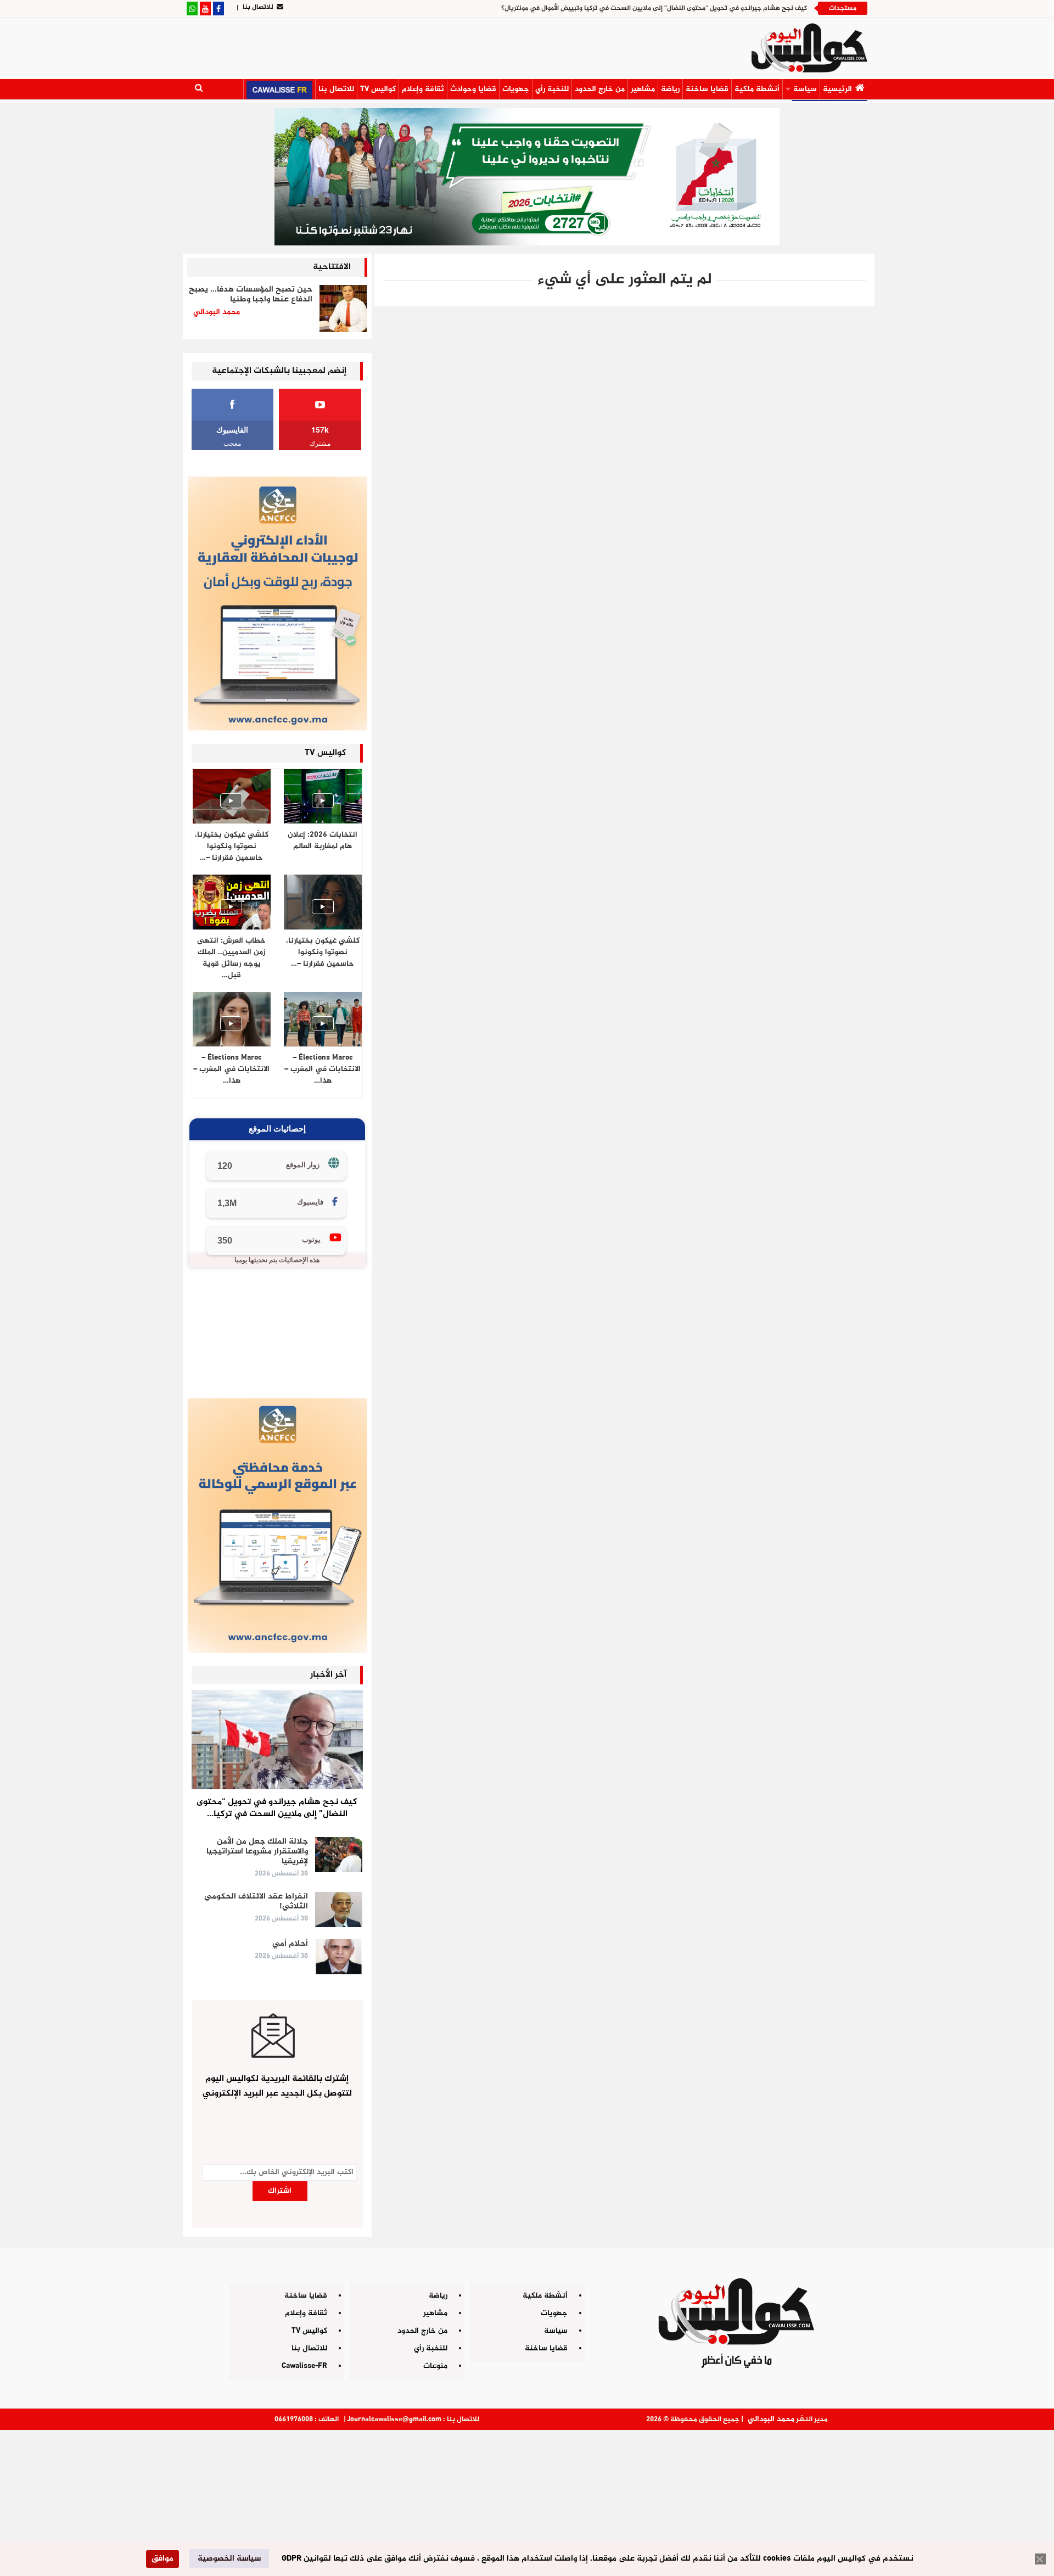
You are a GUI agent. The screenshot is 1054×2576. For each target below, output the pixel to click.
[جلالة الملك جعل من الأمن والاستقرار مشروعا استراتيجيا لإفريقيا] (339, 1855)
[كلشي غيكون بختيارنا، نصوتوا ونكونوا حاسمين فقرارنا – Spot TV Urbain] (232, 796)
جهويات (516, 89)
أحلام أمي (290, 1944)
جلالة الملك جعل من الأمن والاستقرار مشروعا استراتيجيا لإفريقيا (257, 1852)
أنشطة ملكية (757, 89)
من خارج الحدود (600, 89)
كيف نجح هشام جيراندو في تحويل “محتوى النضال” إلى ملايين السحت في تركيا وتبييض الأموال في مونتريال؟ (654, 8)
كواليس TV (378, 89)
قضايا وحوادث (473, 89)
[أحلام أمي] (339, 1957)
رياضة (670, 89)
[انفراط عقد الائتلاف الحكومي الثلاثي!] (339, 1909)
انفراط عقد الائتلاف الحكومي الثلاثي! (256, 1902)
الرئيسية (837, 89)
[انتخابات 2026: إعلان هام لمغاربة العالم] (323, 796)
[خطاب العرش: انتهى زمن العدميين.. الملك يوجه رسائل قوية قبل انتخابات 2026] (232, 902)
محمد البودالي (771, 2419)
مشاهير (643, 89)
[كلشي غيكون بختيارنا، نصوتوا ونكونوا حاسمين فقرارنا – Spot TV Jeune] (323, 902)
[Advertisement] (527, 2499)
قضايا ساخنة (707, 89)
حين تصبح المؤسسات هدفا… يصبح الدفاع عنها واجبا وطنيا (251, 295)
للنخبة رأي (552, 89)
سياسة (805, 89)
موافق (162, 2559)
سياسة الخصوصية (229, 2559)
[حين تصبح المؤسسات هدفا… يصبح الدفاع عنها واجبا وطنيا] (343, 309)
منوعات (435, 2366)
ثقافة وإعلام (423, 89)
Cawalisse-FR (304, 2366)
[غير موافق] (1040, 2559)
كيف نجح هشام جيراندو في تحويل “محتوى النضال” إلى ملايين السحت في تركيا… (277, 1808)
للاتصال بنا (258, 7)
